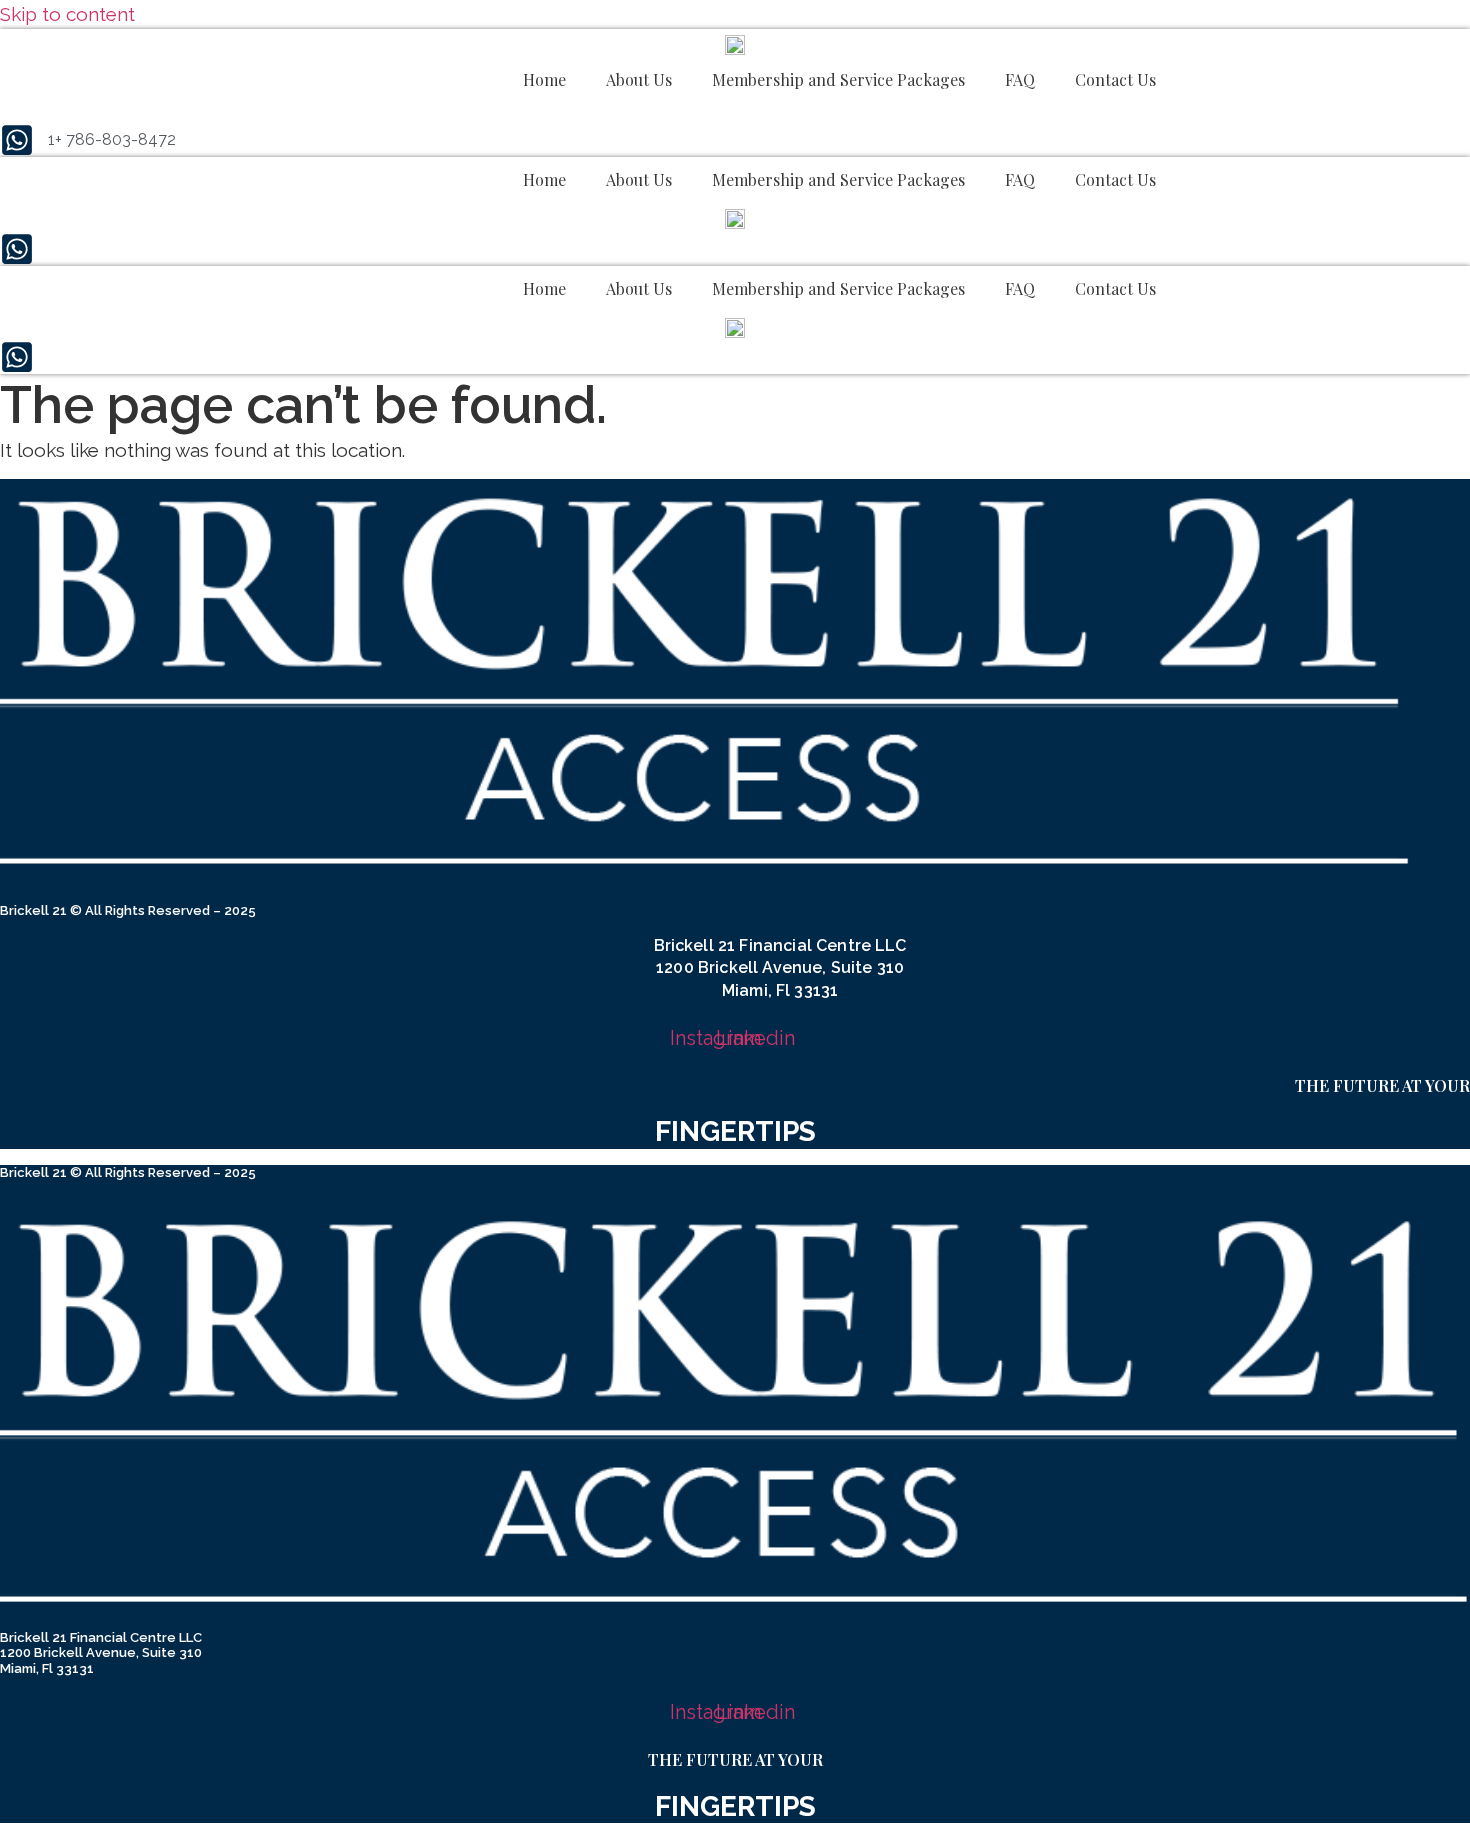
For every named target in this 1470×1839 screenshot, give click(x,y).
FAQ (1020, 79)
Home (544, 79)
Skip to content (67, 14)
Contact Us (1115, 79)
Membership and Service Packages (838, 79)
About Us (639, 79)
